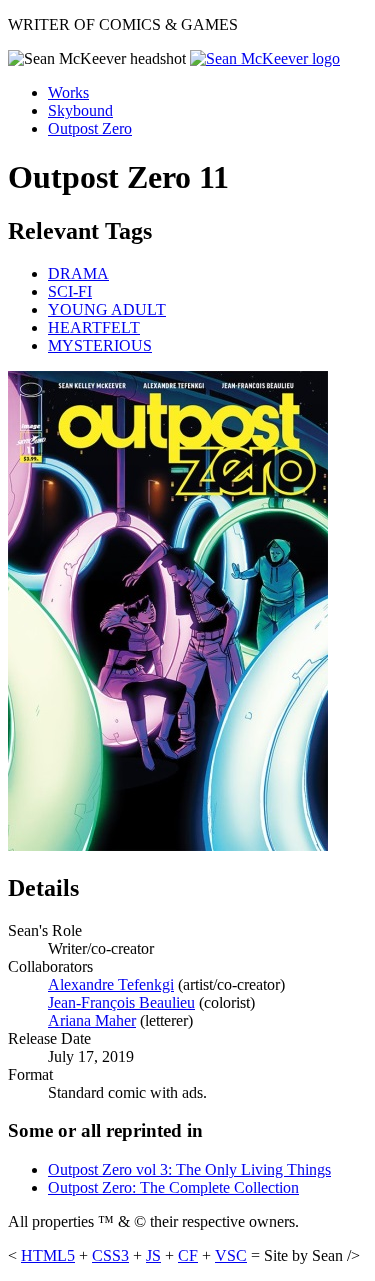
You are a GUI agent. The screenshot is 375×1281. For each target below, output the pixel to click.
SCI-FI (70, 291)
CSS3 (110, 1255)
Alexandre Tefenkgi (111, 984)
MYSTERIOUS (100, 345)
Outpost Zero (90, 128)
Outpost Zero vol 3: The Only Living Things (189, 1169)
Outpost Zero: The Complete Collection (173, 1187)
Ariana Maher (92, 1020)
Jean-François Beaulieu (121, 1002)
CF (188, 1255)
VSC (231, 1255)
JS (153, 1255)
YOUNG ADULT (107, 309)
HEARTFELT (94, 327)
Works (68, 92)
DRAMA (78, 273)
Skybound (80, 110)
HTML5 (48, 1255)
